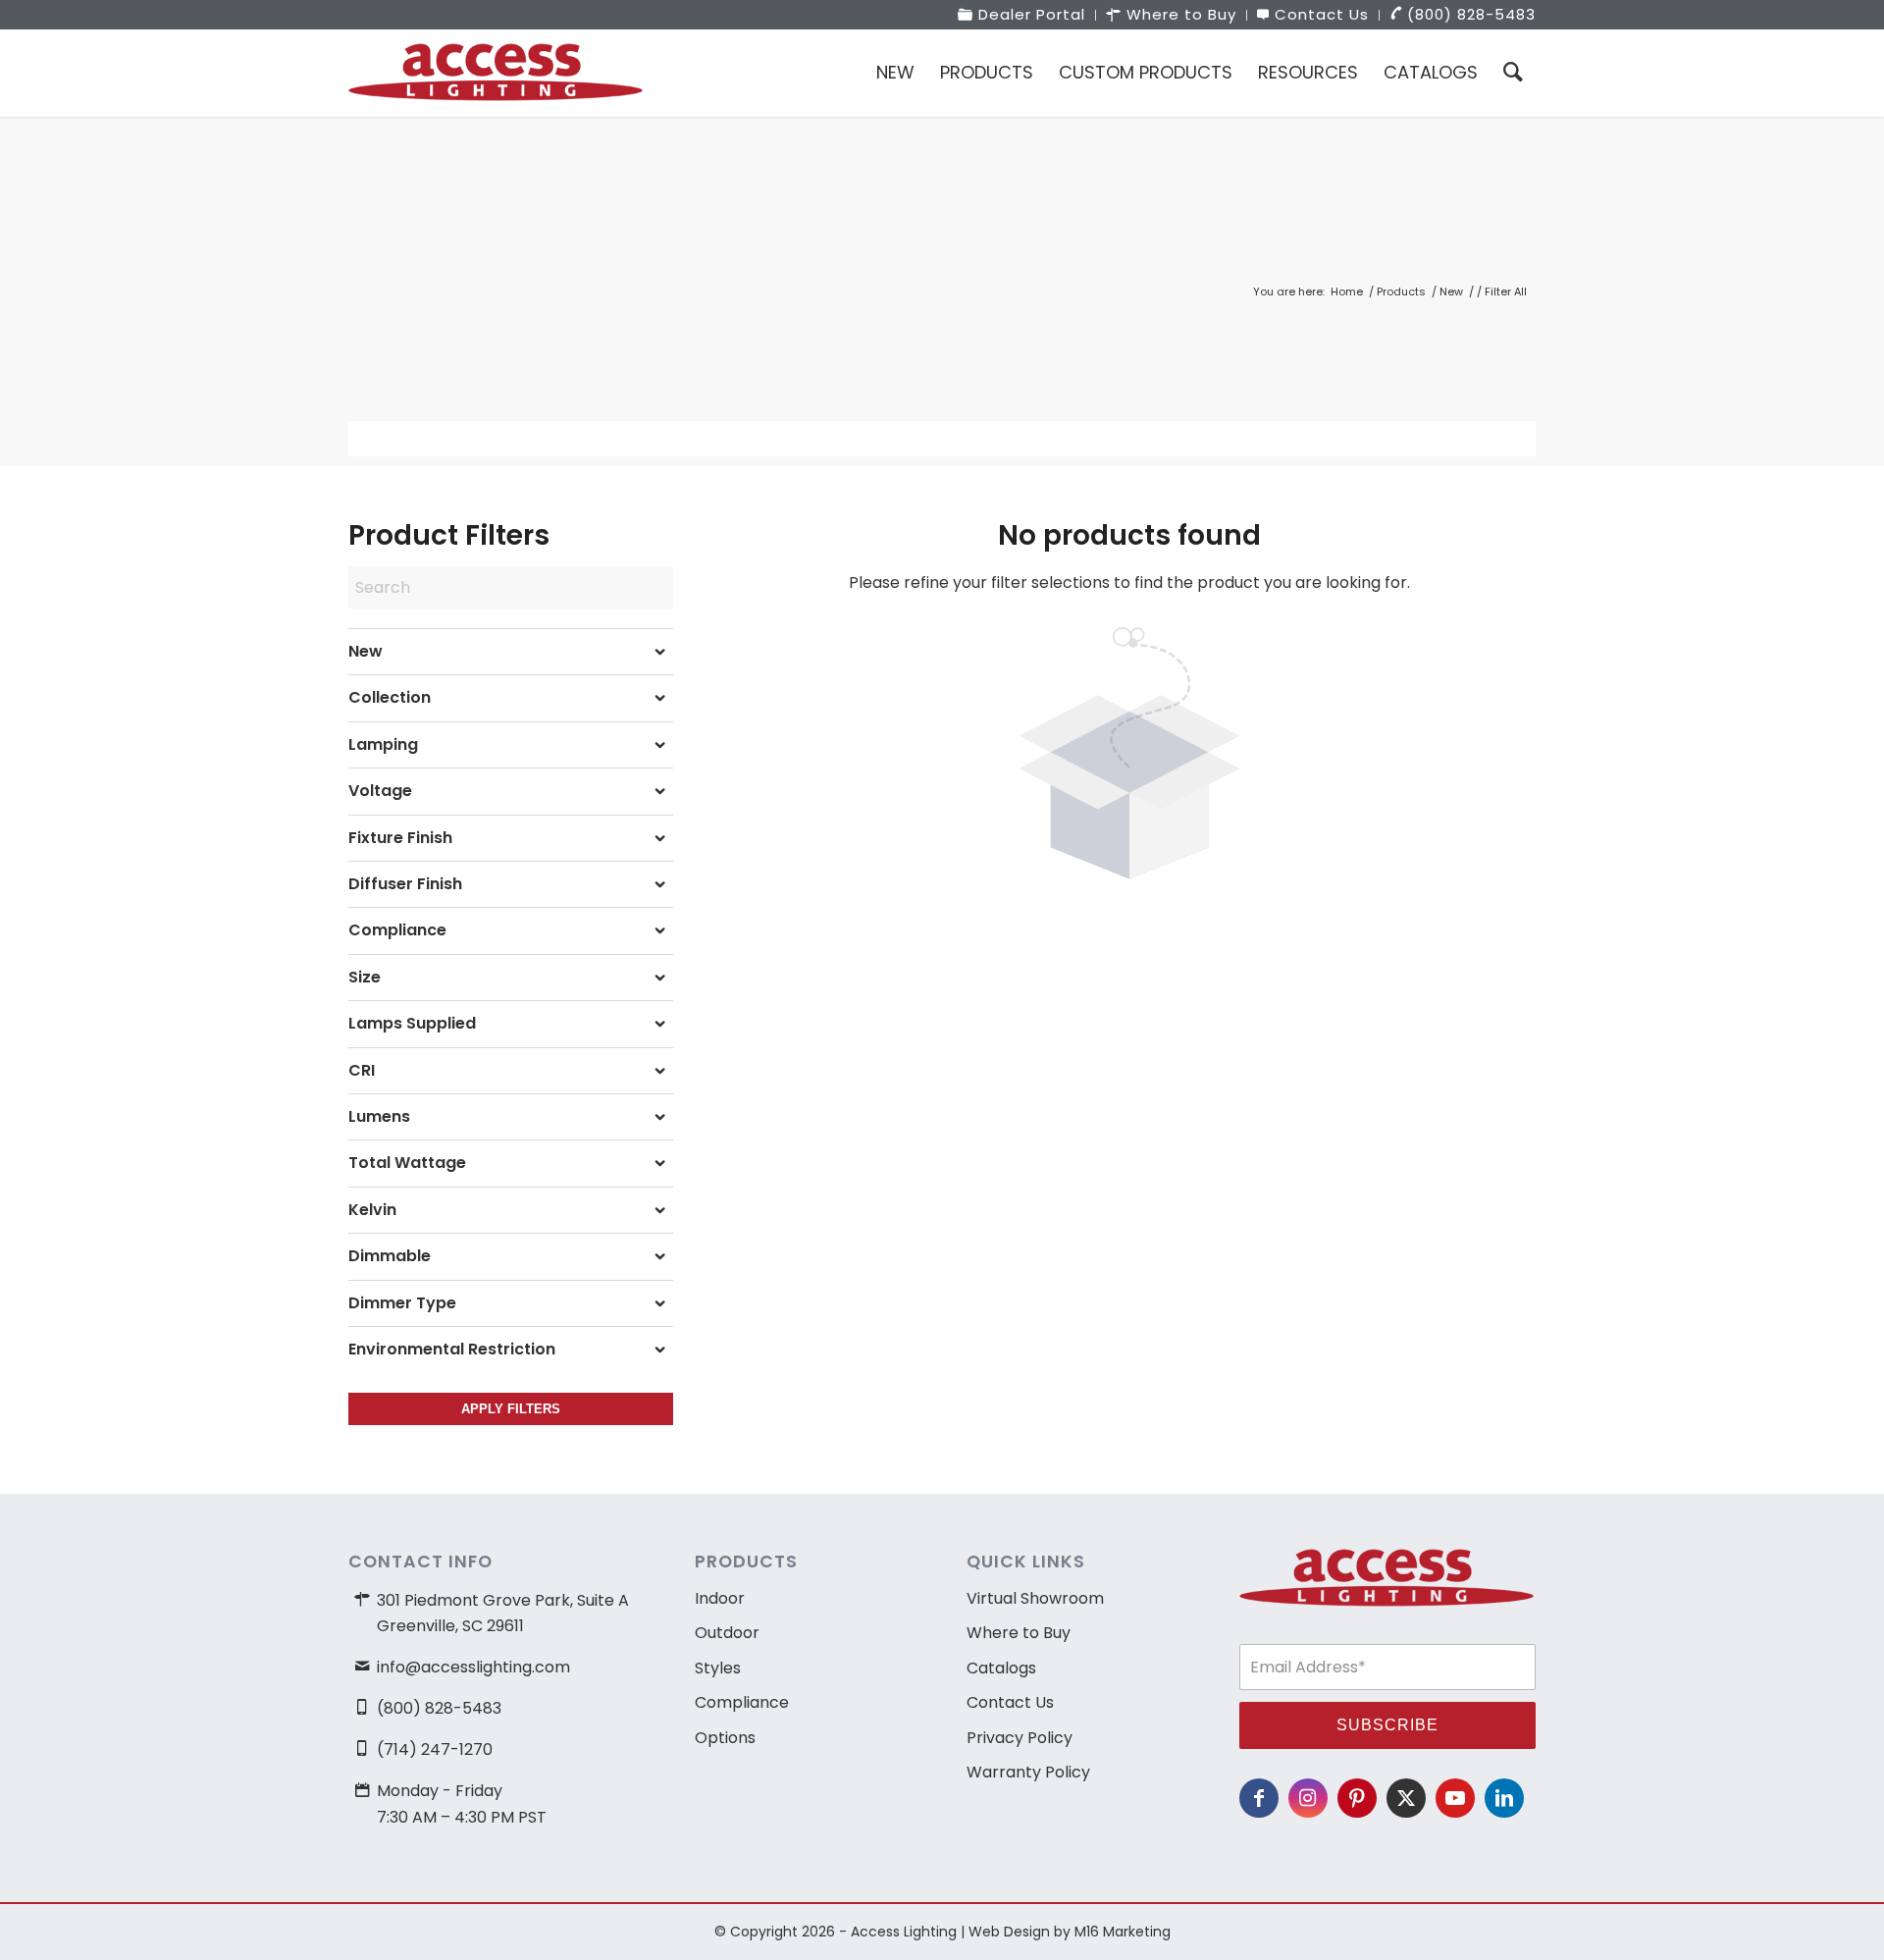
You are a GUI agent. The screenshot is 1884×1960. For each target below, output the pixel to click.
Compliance (742, 1702)
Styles (718, 1668)
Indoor (720, 1598)
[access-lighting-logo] (496, 73)
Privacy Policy (1020, 1738)
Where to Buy (1019, 1633)
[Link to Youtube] (1455, 1798)
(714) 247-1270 (435, 1749)
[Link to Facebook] (1259, 1798)
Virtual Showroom (1035, 1598)
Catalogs (1001, 1668)
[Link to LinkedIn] (1504, 1798)
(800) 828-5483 (439, 1708)
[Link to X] (1406, 1798)
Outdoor (727, 1633)
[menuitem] (1022, 15)
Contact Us (1010, 1702)
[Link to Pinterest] (1357, 1798)
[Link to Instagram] (1308, 1798)
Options (725, 1738)
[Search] (1513, 73)
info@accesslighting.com (473, 1667)
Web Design (1009, 1932)
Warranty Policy (1028, 1772)
